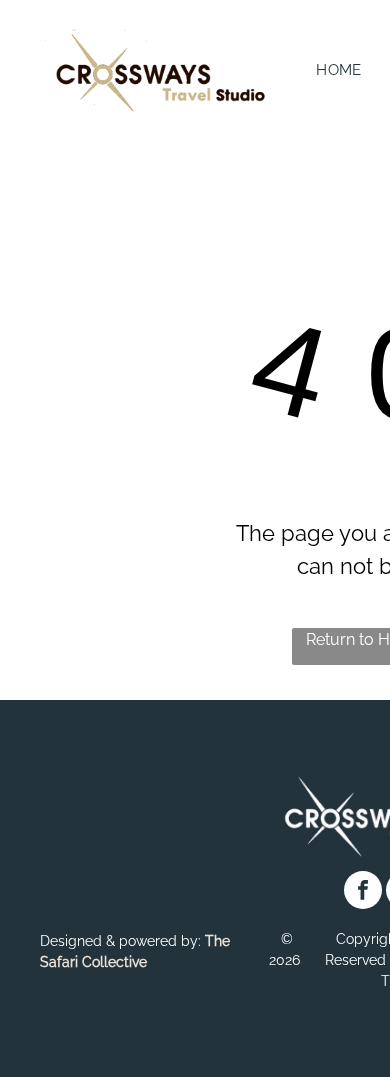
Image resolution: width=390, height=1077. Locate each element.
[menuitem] (339, 70)
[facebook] (363, 892)
